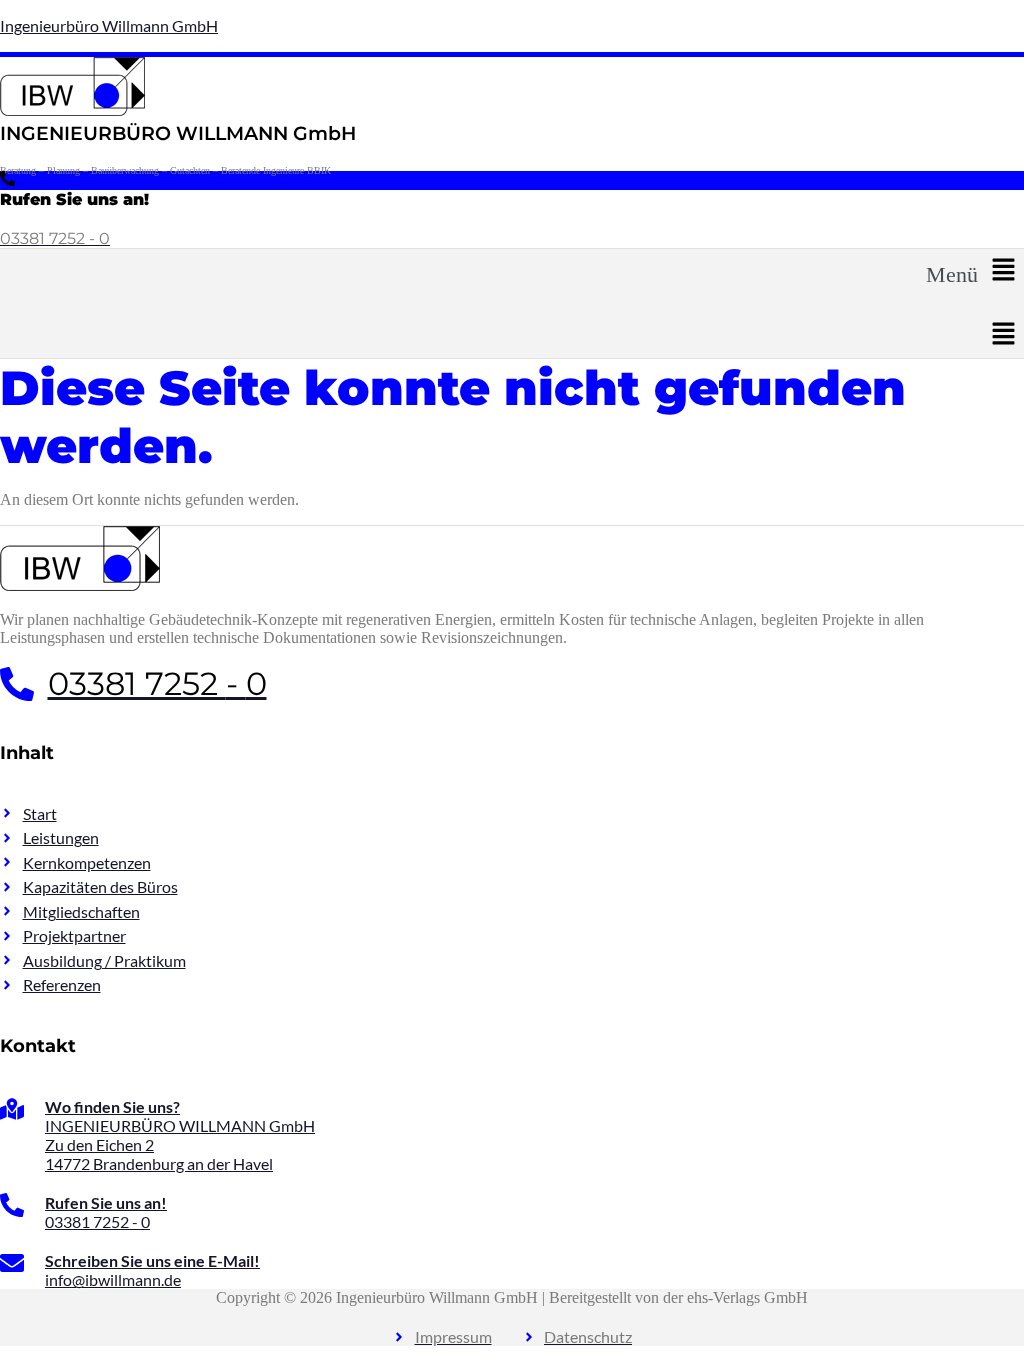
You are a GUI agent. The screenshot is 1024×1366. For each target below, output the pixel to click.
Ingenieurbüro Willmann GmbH (109, 25)
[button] (975, 271)
